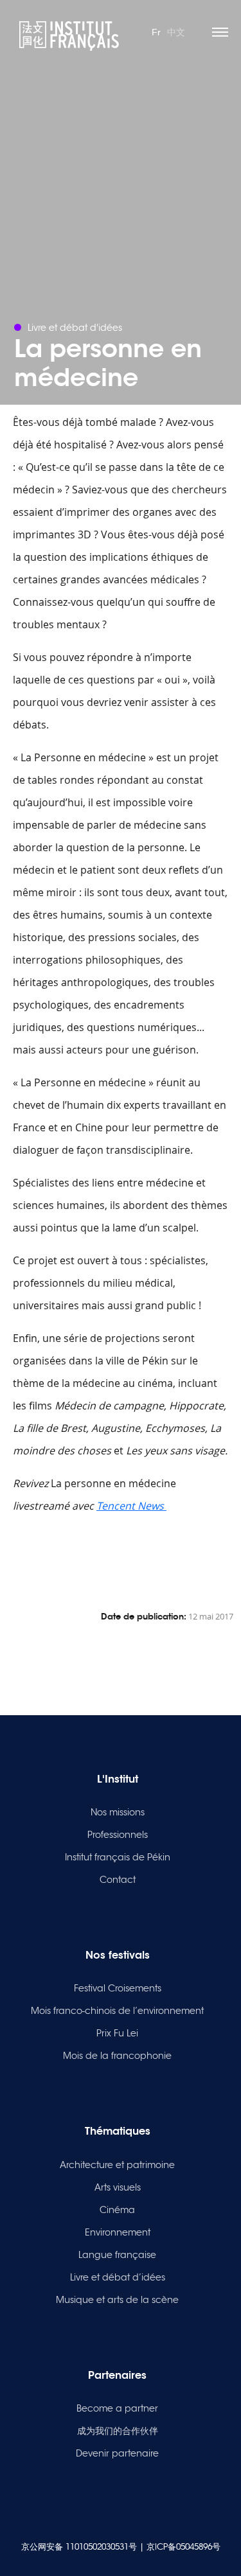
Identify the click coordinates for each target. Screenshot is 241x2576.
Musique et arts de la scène (117, 2300)
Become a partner (117, 2408)
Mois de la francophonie (117, 2056)
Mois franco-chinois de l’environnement (117, 2011)
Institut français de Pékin (118, 1857)
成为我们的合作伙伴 (118, 2431)
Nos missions (118, 1812)
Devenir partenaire (117, 2453)
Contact (118, 1880)
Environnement (118, 2232)
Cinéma (117, 2210)
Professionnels (118, 1835)
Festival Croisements (118, 1988)
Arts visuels (118, 2187)
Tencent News (131, 1506)
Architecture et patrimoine (117, 2165)
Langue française (117, 2255)
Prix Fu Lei (117, 2033)
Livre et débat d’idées (118, 2277)
